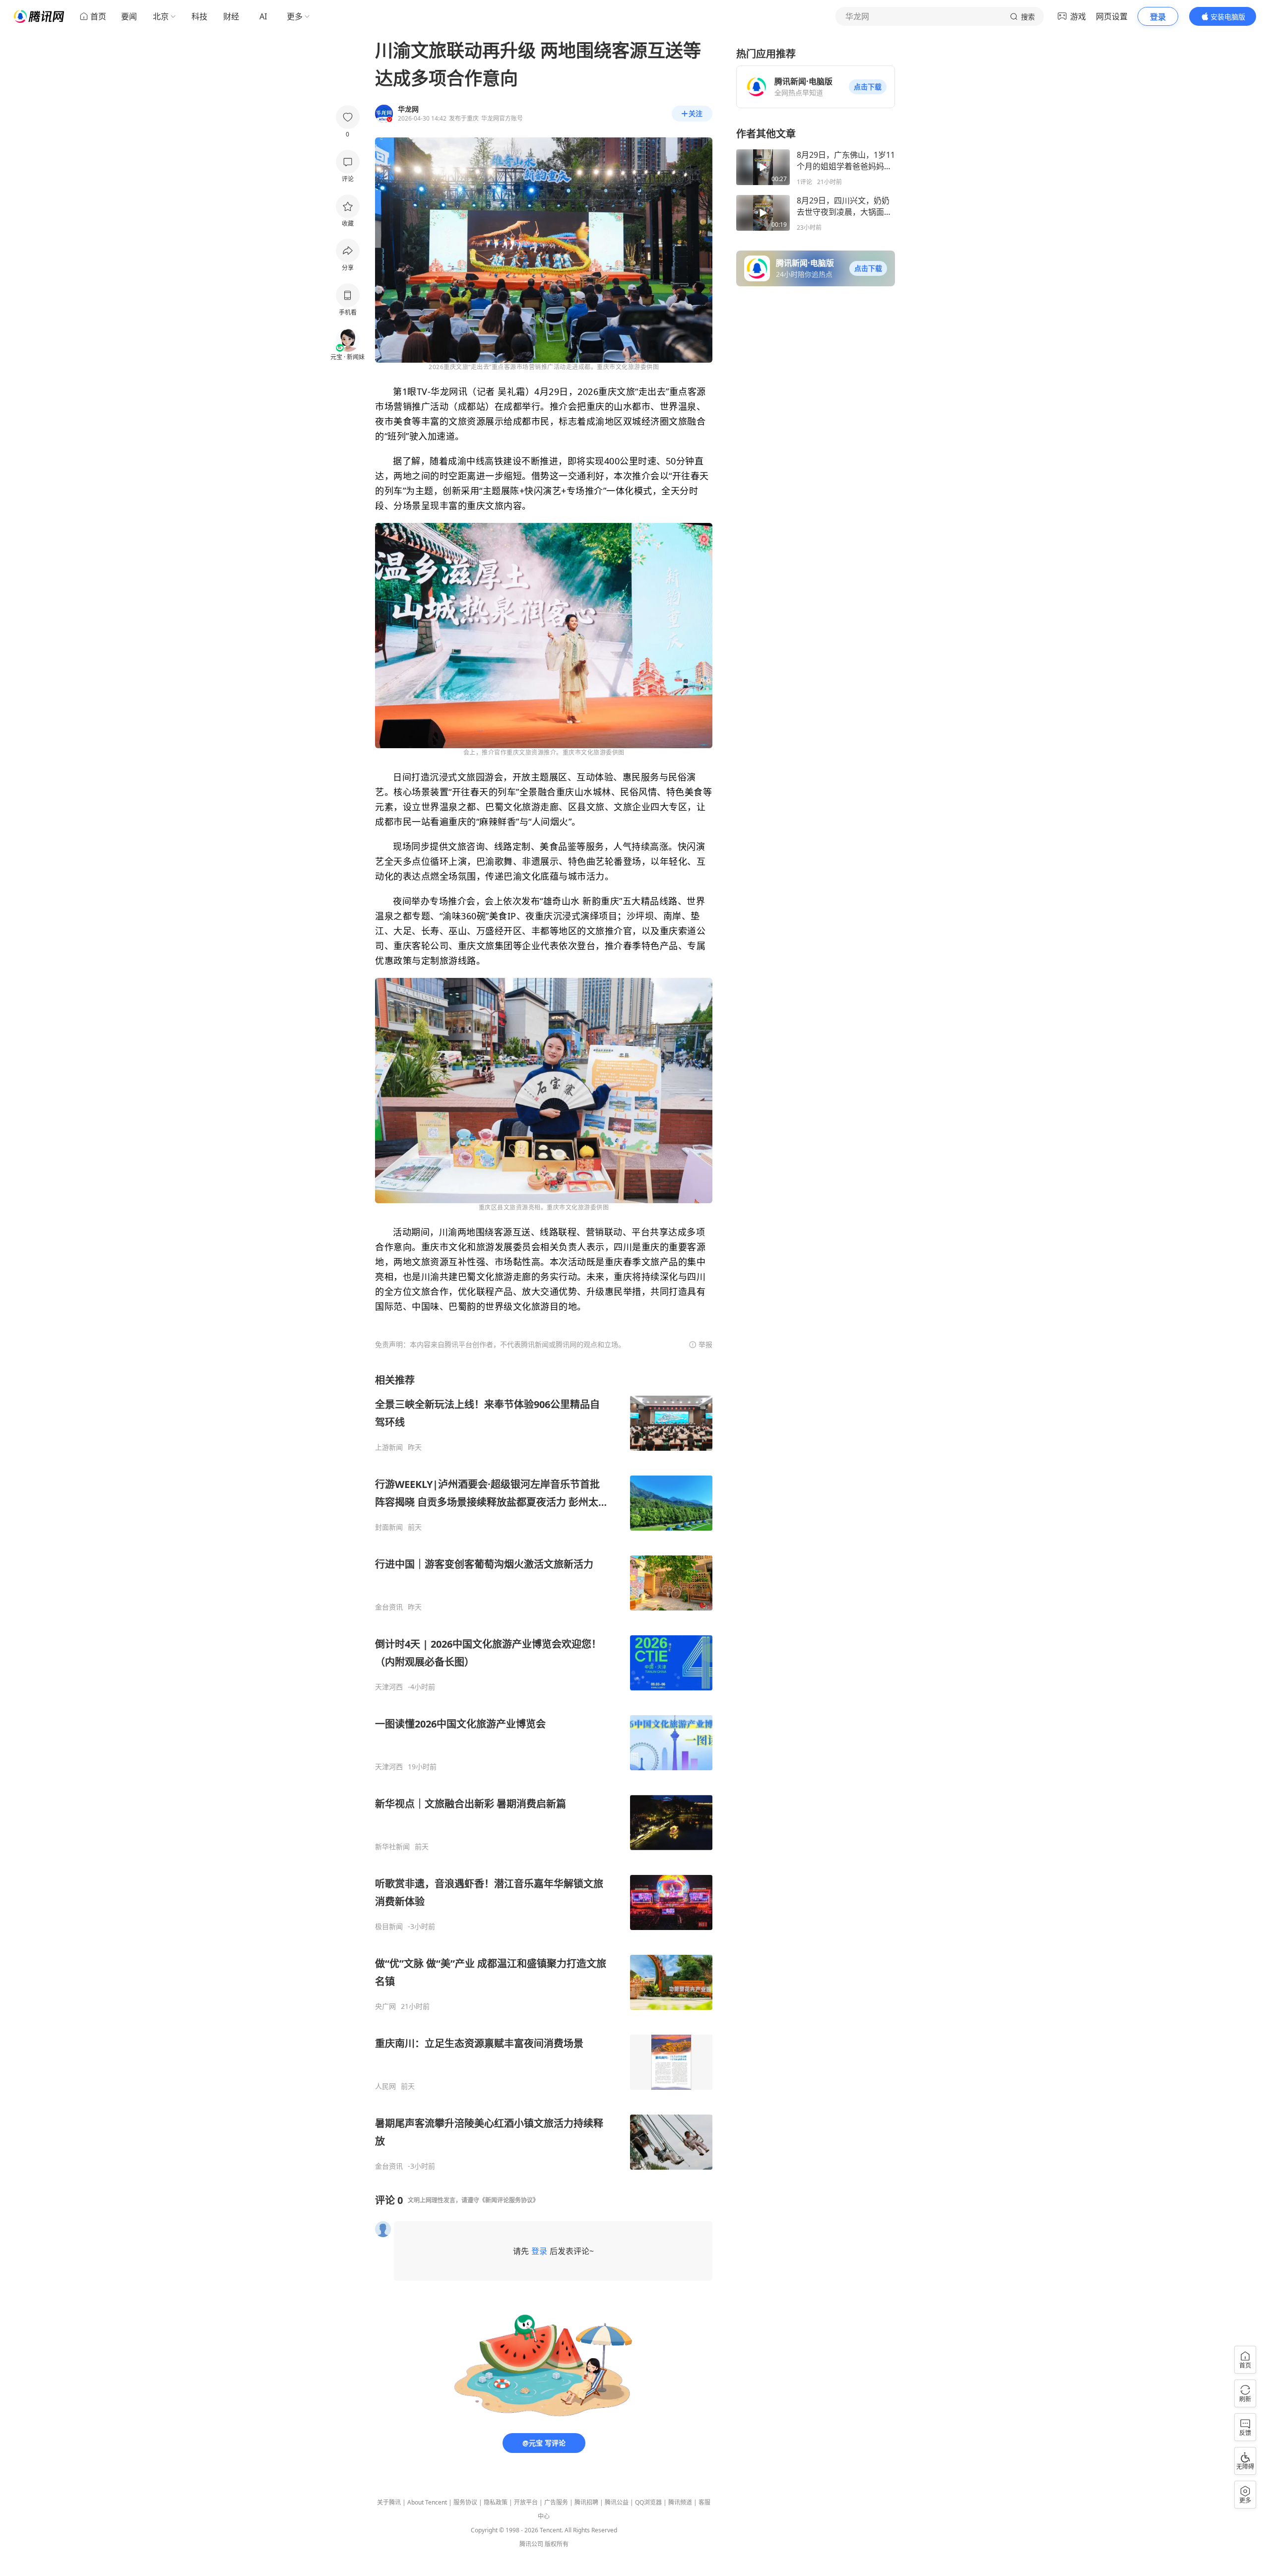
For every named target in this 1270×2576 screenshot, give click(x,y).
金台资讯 (389, 1607)
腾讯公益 (617, 2502)
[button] (868, 87)
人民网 (385, 2086)
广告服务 (556, 2502)
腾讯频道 (680, 2502)
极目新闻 (389, 1927)
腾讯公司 (531, 2544)
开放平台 (526, 2502)
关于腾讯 (389, 2502)
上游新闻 (389, 1447)
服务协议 (465, 2502)
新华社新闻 (392, 1847)
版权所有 (557, 2544)
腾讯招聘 (586, 2502)
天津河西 (389, 1687)
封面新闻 (389, 1527)
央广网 (385, 2006)
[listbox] (544, 1772)
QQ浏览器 (648, 2502)
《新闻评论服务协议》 (509, 2200)
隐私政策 (496, 2502)
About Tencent (427, 2502)
